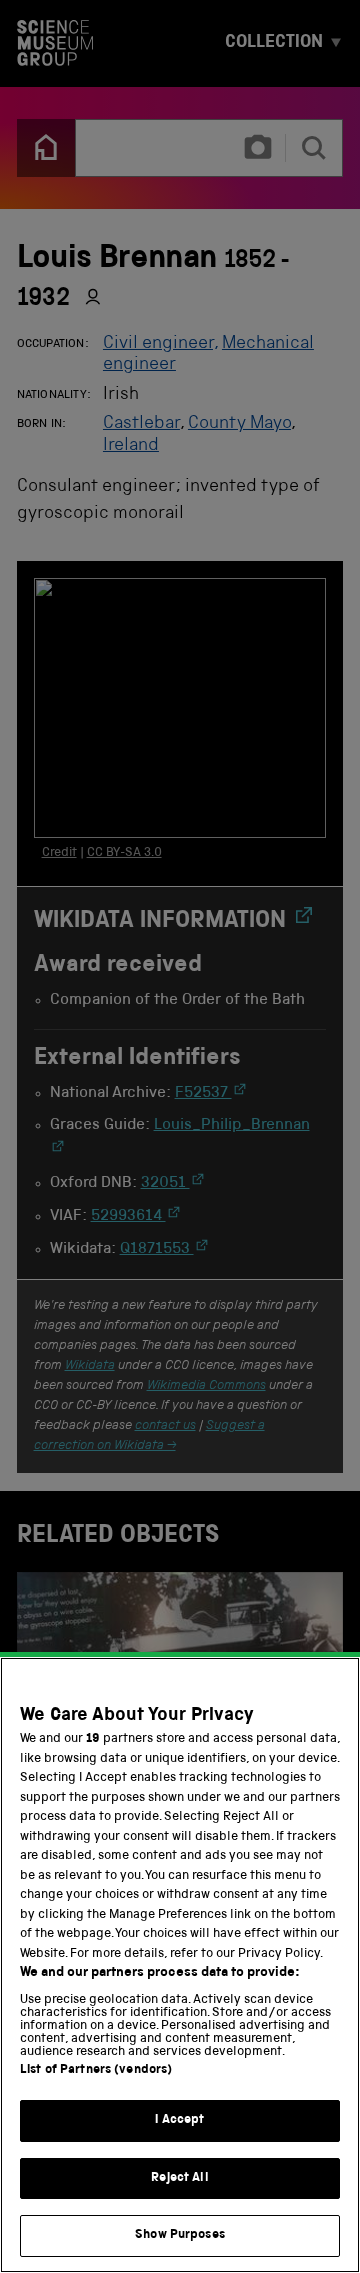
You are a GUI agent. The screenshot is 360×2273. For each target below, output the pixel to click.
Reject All (179, 2178)
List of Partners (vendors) (96, 2070)
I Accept (179, 2120)
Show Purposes (180, 2235)
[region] (180, 1965)
